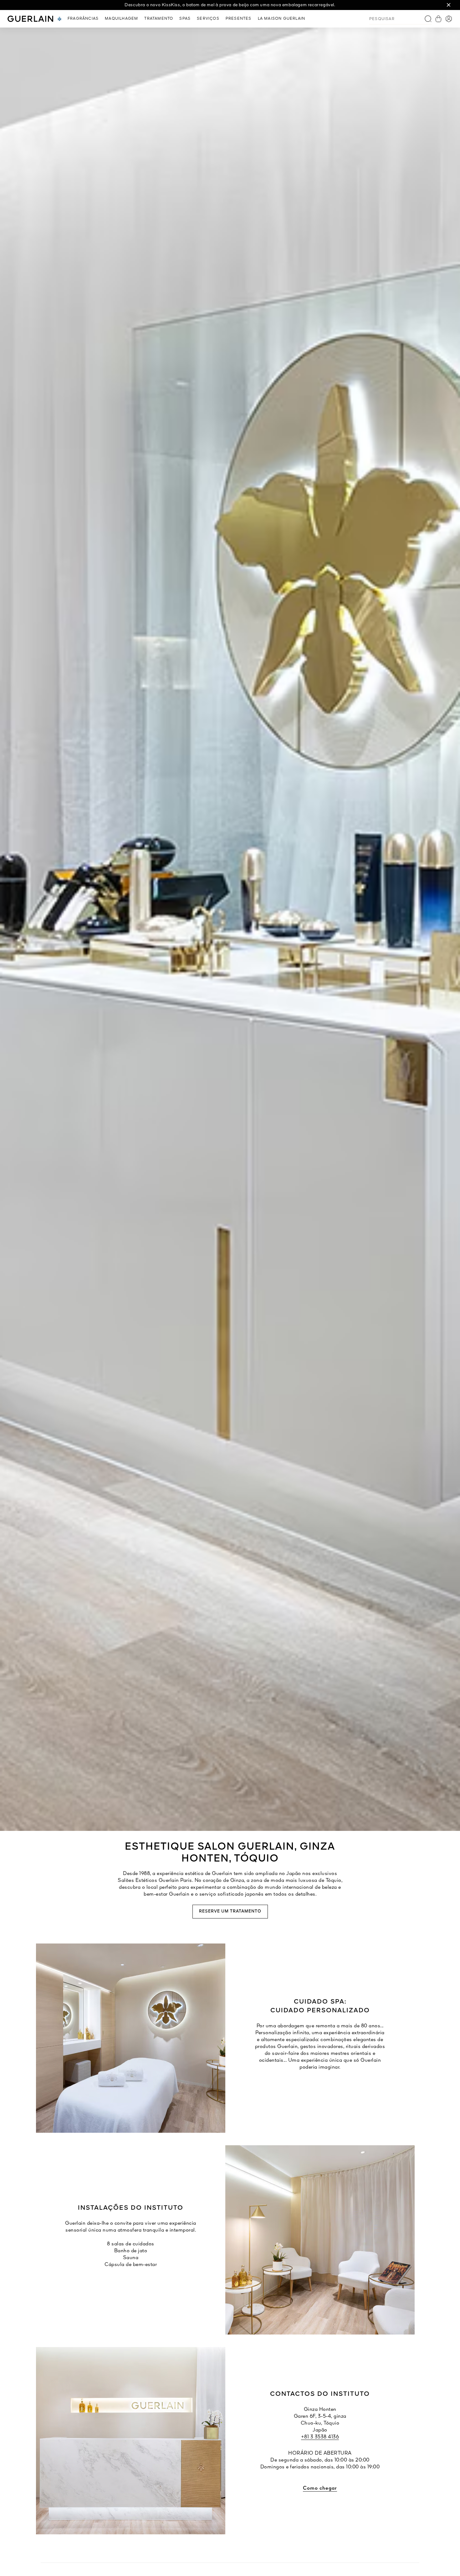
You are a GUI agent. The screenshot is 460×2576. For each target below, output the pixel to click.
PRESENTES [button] (239, 19)
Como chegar (320, 2488)
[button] (449, 5)
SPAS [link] (185, 19)
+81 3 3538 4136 (320, 2437)
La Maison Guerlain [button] (282, 19)
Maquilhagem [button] (121, 19)
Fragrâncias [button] (83, 19)
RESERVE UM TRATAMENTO (230, 1911)
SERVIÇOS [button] (208, 19)
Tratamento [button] (159, 19)
